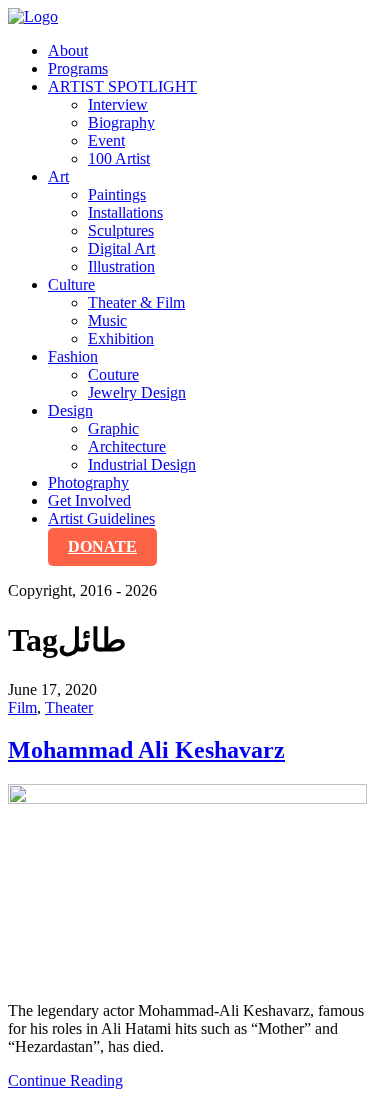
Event (106, 140)
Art (58, 176)
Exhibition (121, 338)
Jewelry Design (137, 392)
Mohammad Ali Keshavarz (146, 750)
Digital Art (121, 248)
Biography (121, 122)
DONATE (102, 546)
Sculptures (121, 230)
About (68, 50)
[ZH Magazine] (33, 16)
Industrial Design (142, 464)
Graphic (113, 428)
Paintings (117, 194)
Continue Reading (65, 1080)
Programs (78, 68)
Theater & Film (136, 302)
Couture (113, 374)
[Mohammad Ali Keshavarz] (187, 885)
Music (107, 320)
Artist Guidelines (101, 518)
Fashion (73, 356)
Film (22, 707)
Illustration (121, 266)
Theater (69, 707)
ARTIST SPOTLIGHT (122, 86)
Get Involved (89, 500)
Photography (88, 482)
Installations (125, 212)
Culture (71, 284)
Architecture (127, 446)
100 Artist (119, 158)
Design (70, 410)
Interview (118, 104)
